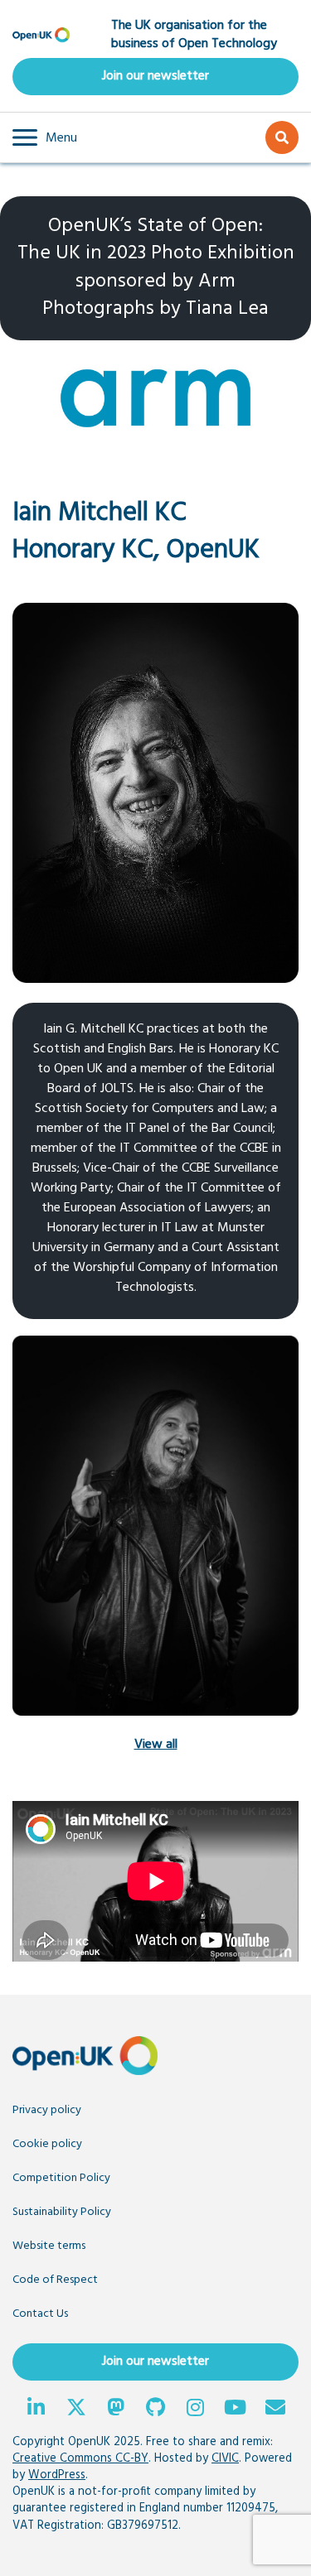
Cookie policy (47, 2144)
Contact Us (40, 2314)
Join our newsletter (155, 76)
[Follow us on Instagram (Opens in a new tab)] (196, 2410)
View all (156, 1745)
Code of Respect (55, 2280)
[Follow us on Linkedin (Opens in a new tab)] (36, 2410)
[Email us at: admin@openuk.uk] (275, 2410)
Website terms (49, 2246)
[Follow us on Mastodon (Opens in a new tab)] (116, 2410)
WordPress (57, 2475)
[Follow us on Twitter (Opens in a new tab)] (76, 2410)
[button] (45, 137)
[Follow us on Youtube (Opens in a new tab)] (236, 2410)
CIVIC (225, 2459)
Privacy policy (47, 2110)
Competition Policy (61, 2178)
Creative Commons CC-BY (80, 2459)
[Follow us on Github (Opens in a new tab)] (156, 2410)
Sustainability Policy (62, 2212)
